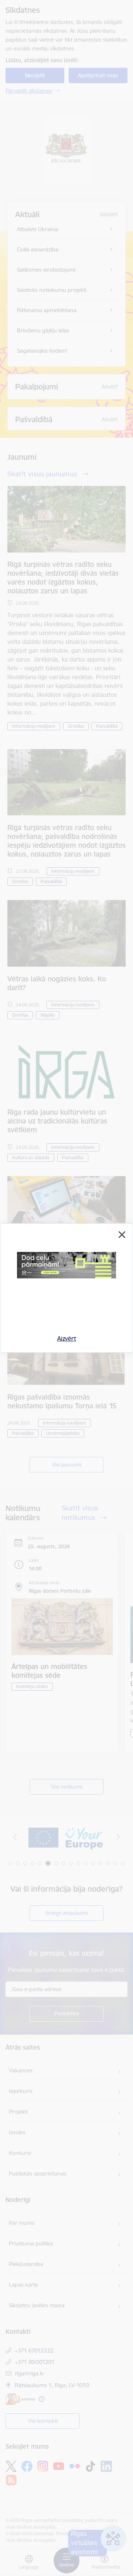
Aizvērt (67, 1338)
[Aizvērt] (122, 1235)
